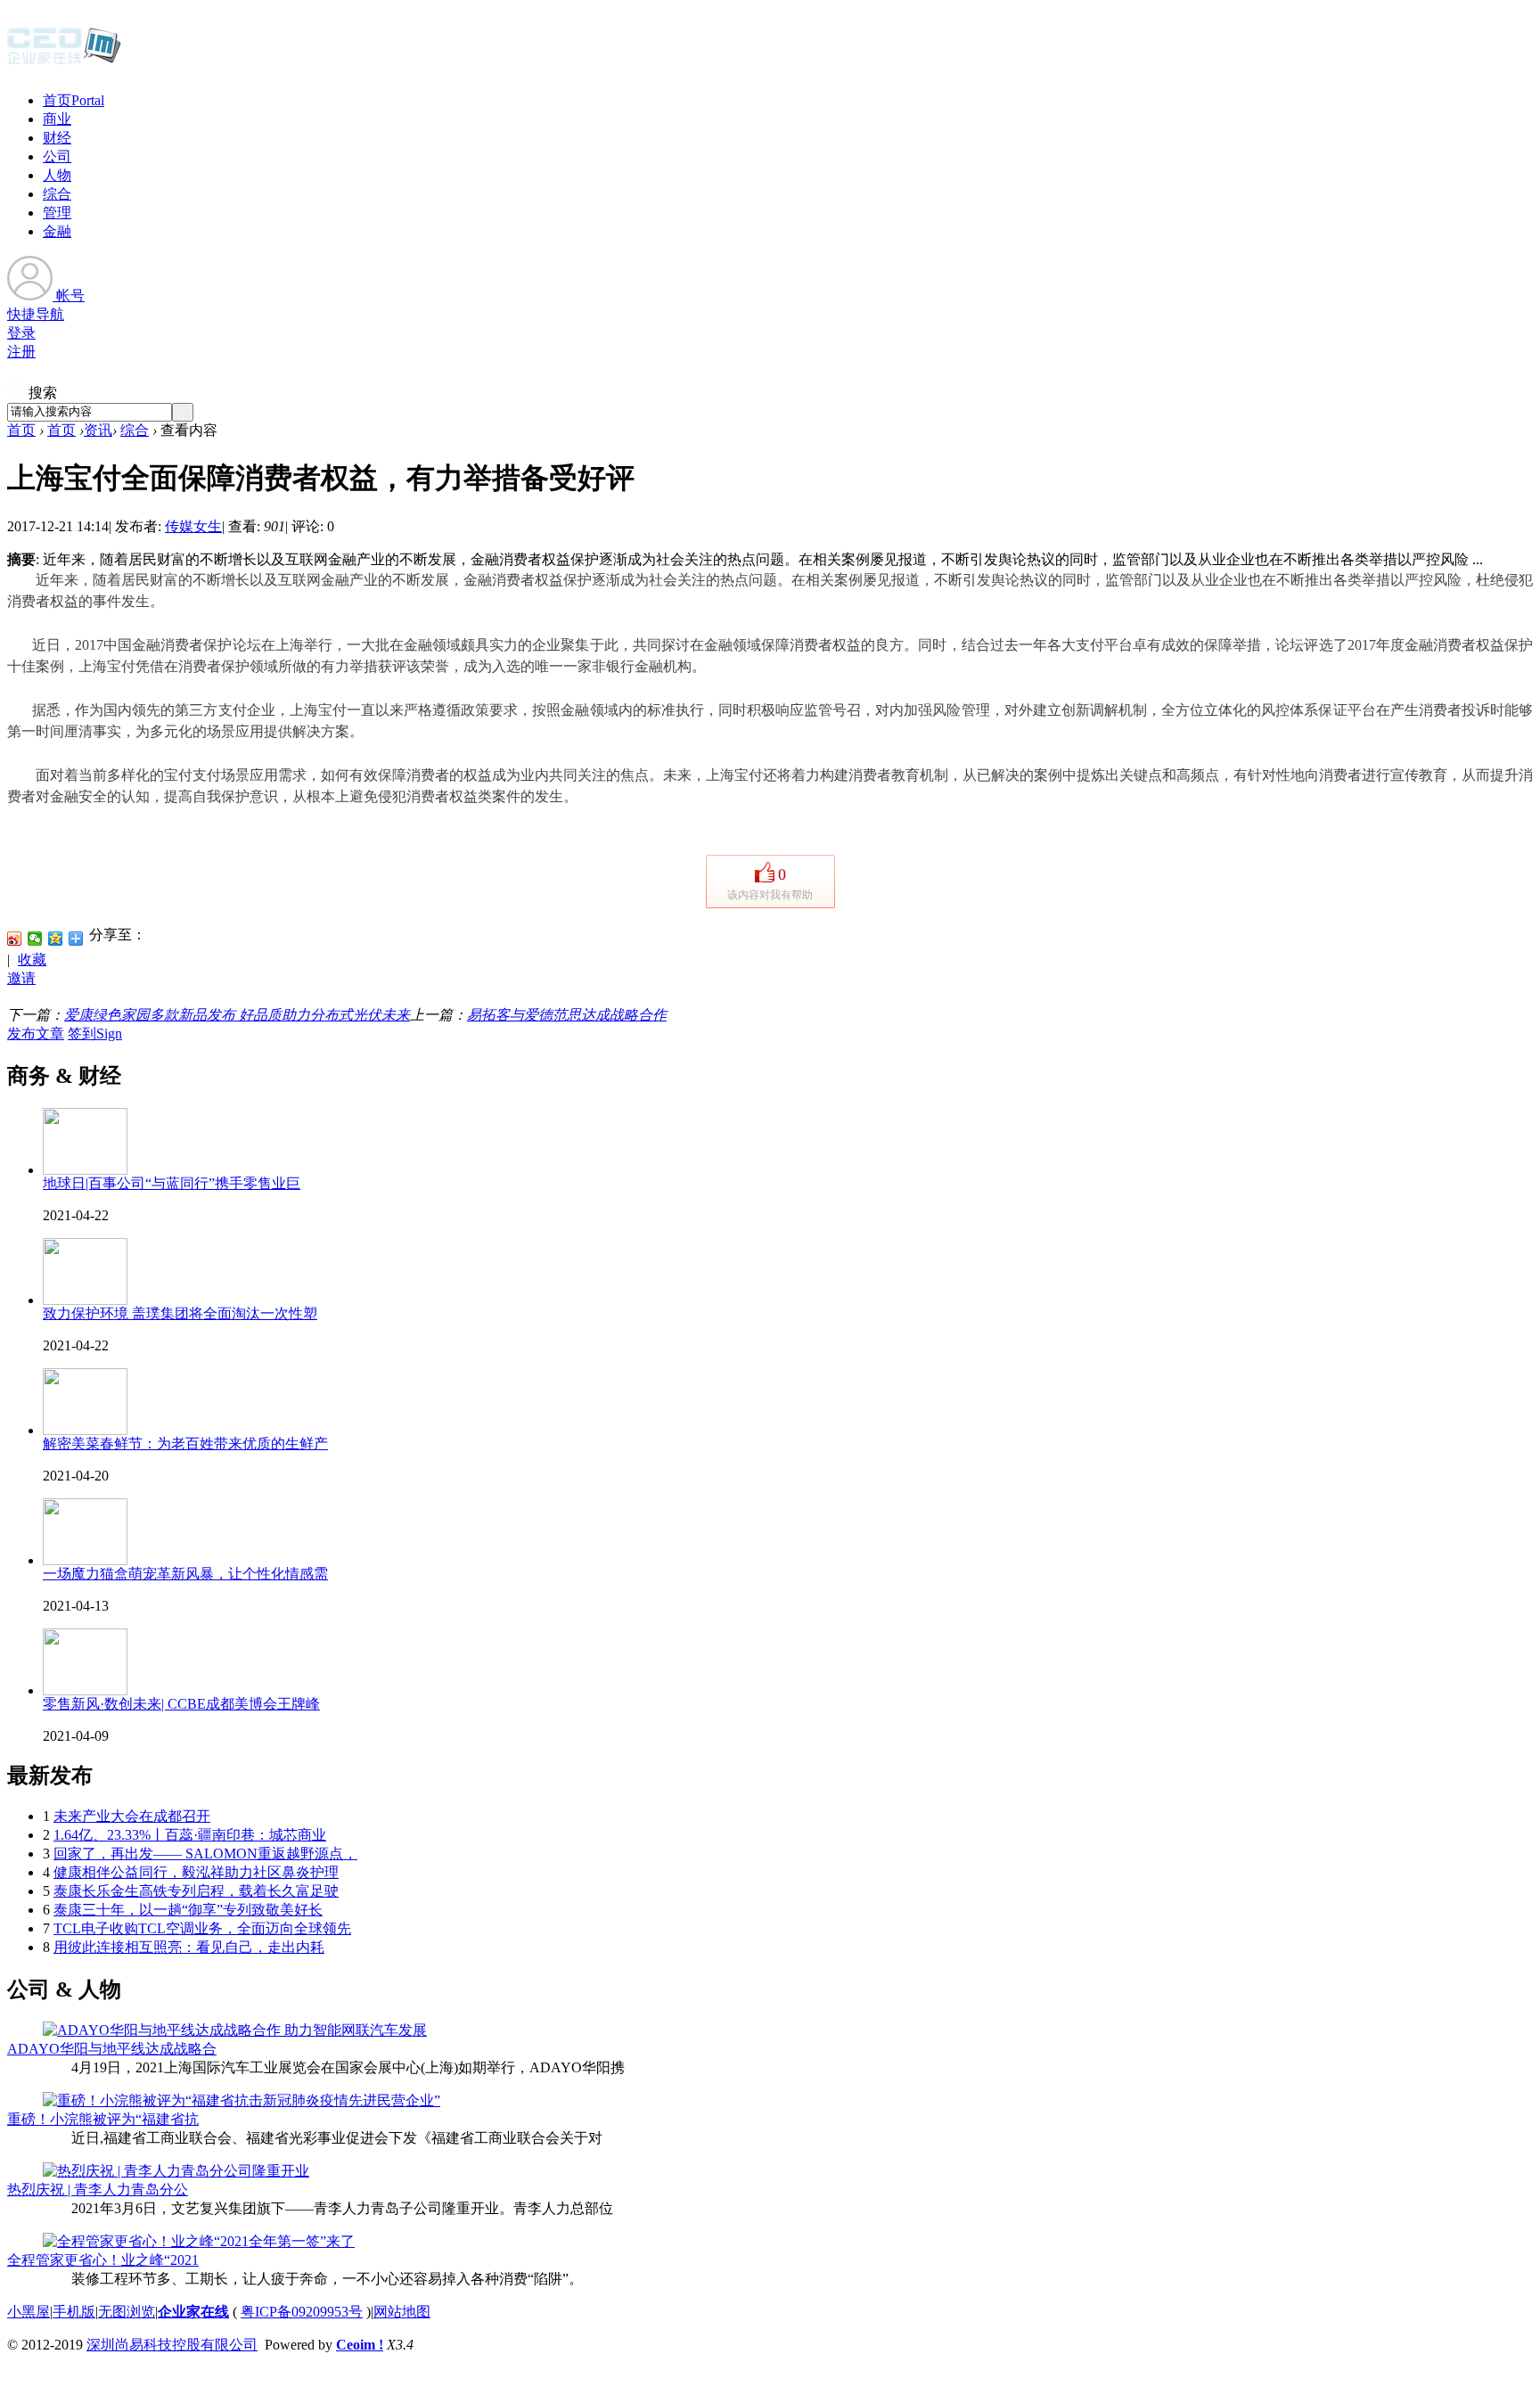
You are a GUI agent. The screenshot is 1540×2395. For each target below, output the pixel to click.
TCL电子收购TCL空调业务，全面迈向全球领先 (202, 1928)
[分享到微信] (35, 939)
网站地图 (402, 2312)
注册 (21, 352)
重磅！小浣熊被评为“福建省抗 (103, 2119)
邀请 (21, 978)
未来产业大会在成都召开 (132, 1816)
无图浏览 (127, 2312)
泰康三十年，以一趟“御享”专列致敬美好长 (188, 1910)
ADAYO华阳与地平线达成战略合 (112, 2049)
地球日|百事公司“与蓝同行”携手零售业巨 (172, 1183)
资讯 (98, 430)
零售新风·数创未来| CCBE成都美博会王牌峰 (181, 1704)
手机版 (74, 2312)
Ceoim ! (360, 2345)
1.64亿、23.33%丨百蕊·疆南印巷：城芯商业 (190, 1835)
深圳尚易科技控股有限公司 (172, 2345)
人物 (57, 175)
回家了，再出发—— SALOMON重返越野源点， (205, 1854)
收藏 (32, 960)
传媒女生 (193, 526)
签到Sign (95, 1033)
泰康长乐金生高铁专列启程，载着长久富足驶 (196, 1891)
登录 (21, 333)
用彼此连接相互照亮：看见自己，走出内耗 (189, 1947)
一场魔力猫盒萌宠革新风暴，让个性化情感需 (185, 1574)
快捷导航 (36, 314)
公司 (57, 156)
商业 (57, 119)
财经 (57, 138)
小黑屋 (29, 2312)
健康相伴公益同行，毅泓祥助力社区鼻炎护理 (196, 1872)
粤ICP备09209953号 (302, 2312)
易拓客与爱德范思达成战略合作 (567, 1015)
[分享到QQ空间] (56, 939)
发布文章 (36, 1033)
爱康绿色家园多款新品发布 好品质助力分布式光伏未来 (237, 1015)
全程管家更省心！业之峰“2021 (103, 2260)
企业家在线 (193, 2312)
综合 (57, 194)
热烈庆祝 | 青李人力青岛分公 (98, 2190)
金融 (57, 231)
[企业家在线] (64, 62)
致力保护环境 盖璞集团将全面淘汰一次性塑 (180, 1313)
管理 (57, 213)
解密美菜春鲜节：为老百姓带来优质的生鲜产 (185, 1444)
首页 (74, 100)
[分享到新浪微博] (15, 939)
